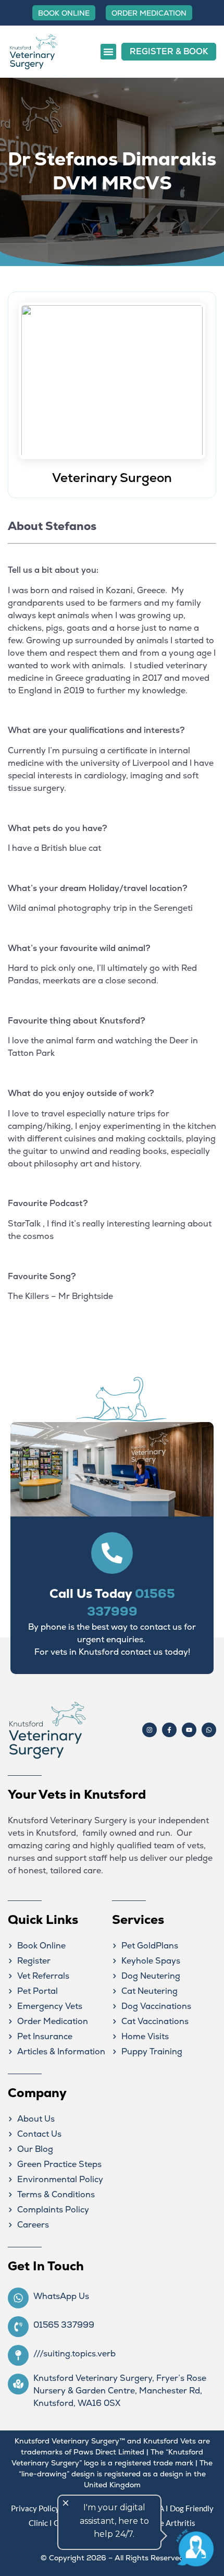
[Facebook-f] (169, 1730)
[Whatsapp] (209, 1730)
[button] (108, 52)
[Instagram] (150, 1730)
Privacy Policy (35, 2508)
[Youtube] (189, 1730)
